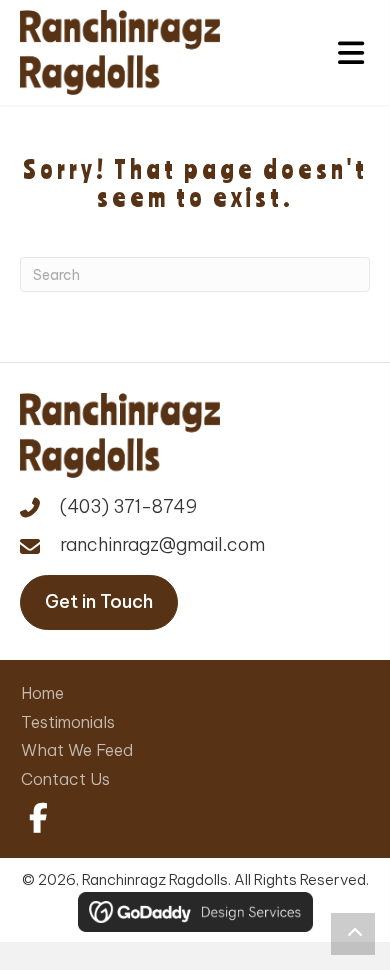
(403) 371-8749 (128, 506)
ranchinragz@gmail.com (162, 544)
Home (42, 693)
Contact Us (65, 779)
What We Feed (77, 750)
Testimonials (68, 722)
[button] (35, 818)
